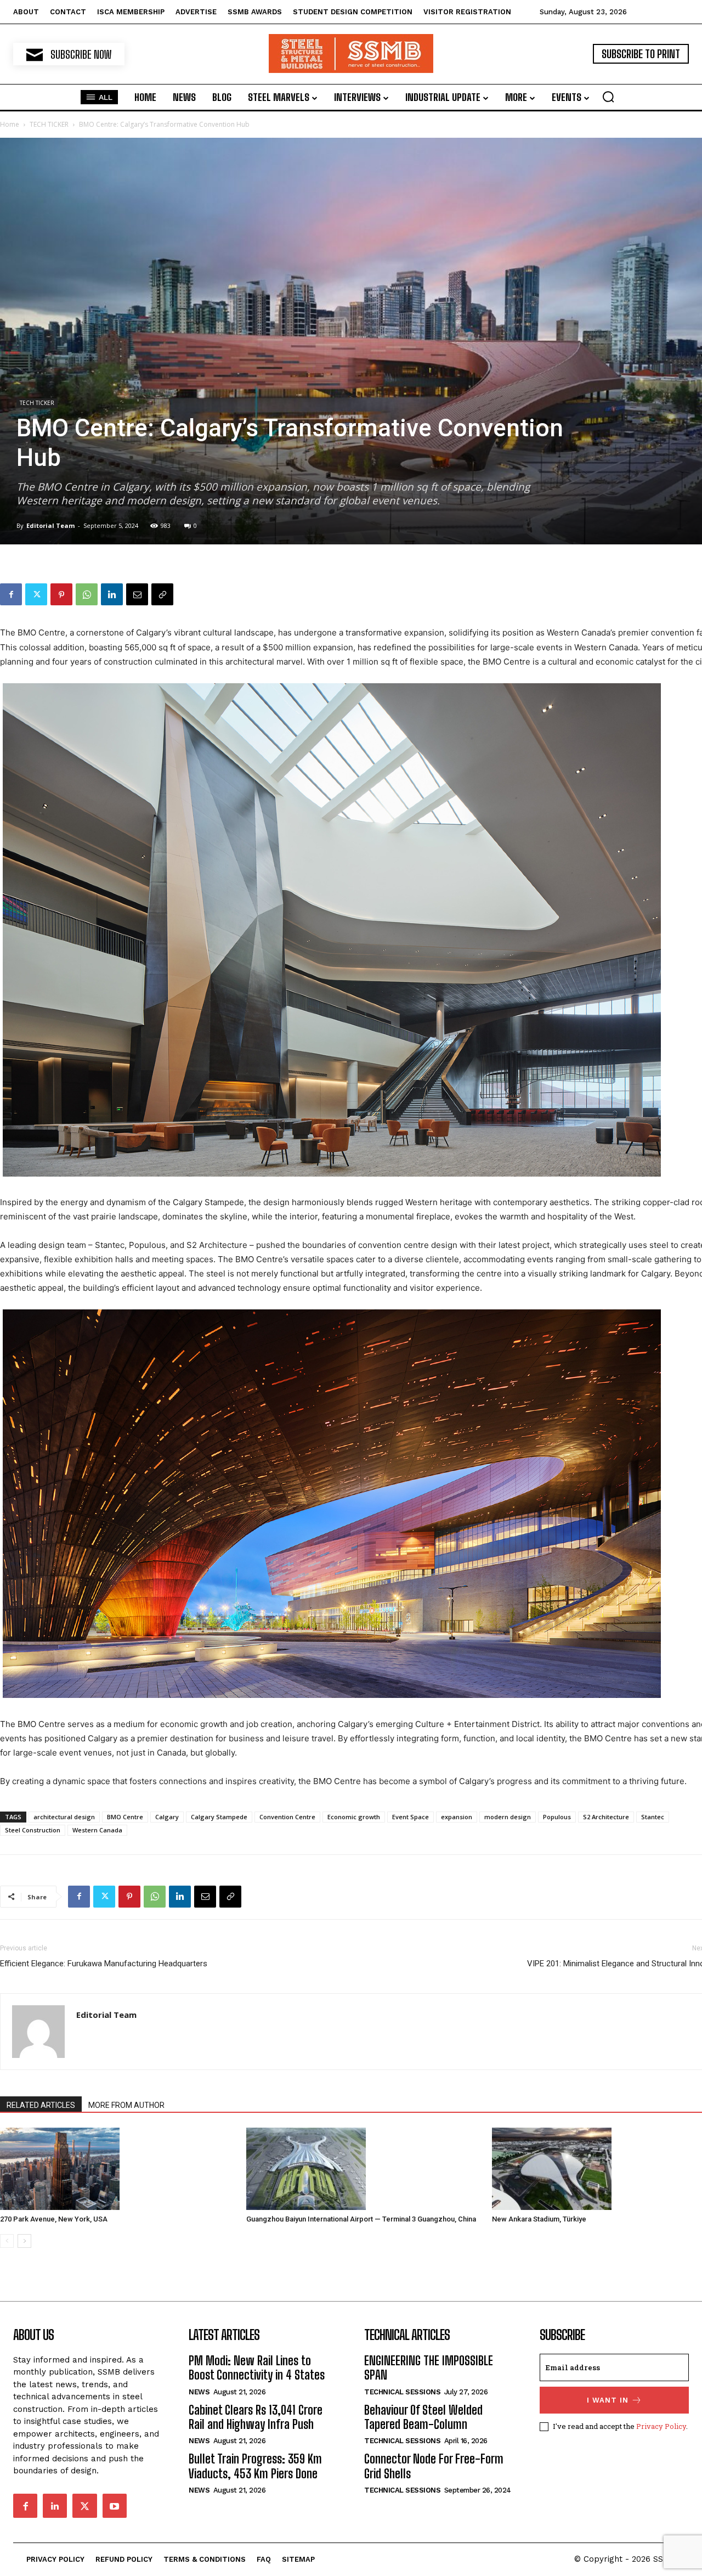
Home (10, 124)
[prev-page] (7, 2241)
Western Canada (97, 1830)
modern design (508, 1817)
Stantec (653, 1817)
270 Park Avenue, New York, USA (54, 2219)
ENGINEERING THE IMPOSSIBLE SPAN (429, 2368)
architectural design (64, 1817)
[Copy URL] (162, 594)
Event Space (411, 1817)
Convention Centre (287, 1817)
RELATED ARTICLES (41, 2105)
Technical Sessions (402, 2392)
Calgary (167, 1817)
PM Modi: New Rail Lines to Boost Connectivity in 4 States (257, 2368)
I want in (608, 2400)
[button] (608, 97)
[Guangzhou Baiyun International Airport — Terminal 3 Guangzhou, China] (364, 2169)
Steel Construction (33, 1830)
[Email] (137, 594)
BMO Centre (125, 1817)
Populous (557, 1817)
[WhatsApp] (87, 594)
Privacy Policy (661, 2426)
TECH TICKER (49, 124)
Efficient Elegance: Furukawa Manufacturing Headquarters (104, 1964)
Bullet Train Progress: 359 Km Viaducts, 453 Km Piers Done (255, 2466)
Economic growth (354, 1817)
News (199, 2392)
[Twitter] (36, 594)
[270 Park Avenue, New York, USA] (117, 2169)
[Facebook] (11, 594)
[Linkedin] (112, 594)
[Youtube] (115, 2506)
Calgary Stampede (219, 1817)
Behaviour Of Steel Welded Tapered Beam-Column (423, 2417)
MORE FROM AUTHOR (126, 2105)
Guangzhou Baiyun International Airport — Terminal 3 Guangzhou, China (361, 2219)
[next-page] (24, 2241)
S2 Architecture (606, 1817)
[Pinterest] (61, 594)
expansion (457, 1817)
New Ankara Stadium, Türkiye (539, 2219)
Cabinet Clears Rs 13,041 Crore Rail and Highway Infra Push (256, 2417)
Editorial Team (50, 525)
